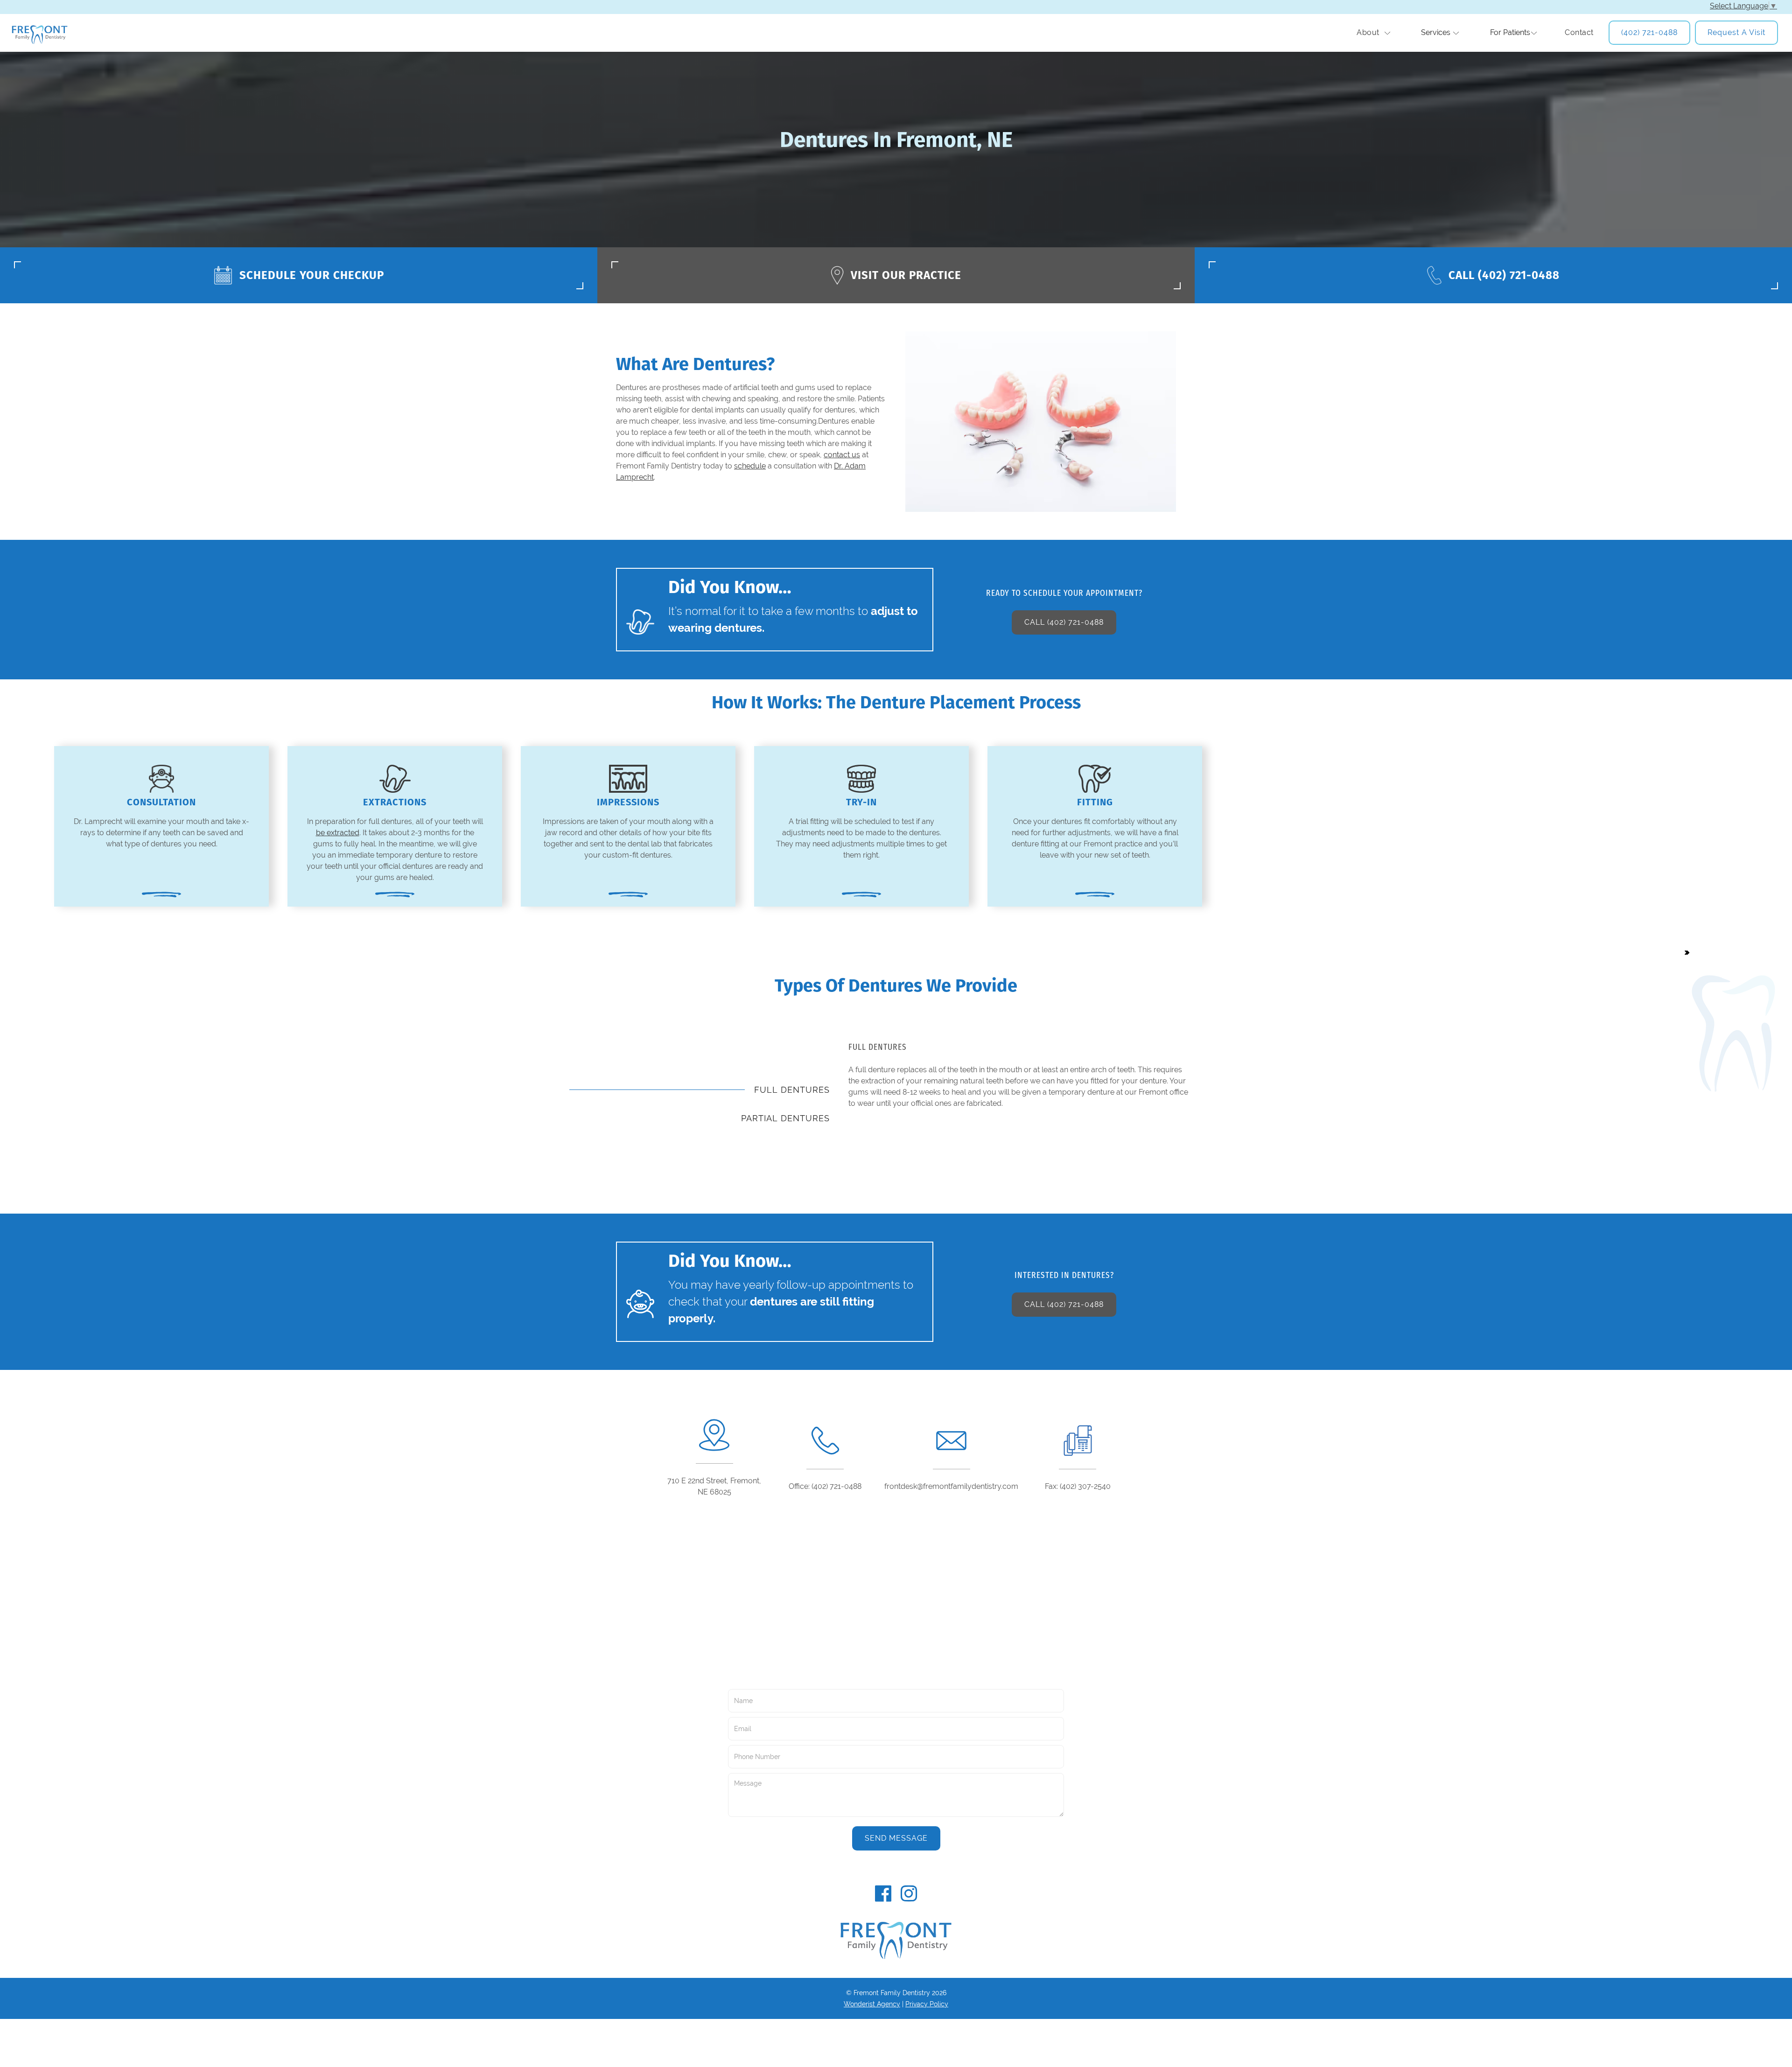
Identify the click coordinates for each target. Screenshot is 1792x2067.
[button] (1373, 33)
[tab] (700, 1090)
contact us (842, 455)
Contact (1579, 32)
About (1368, 32)
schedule (750, 466)
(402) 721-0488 (1649, 32)
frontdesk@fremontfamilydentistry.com (951, 1486)
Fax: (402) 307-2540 (1078, 1486)
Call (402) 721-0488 (1064, 622)
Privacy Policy (927, 2004)
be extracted (338, 833)
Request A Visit (1736, 32)
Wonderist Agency (872, 2004)
